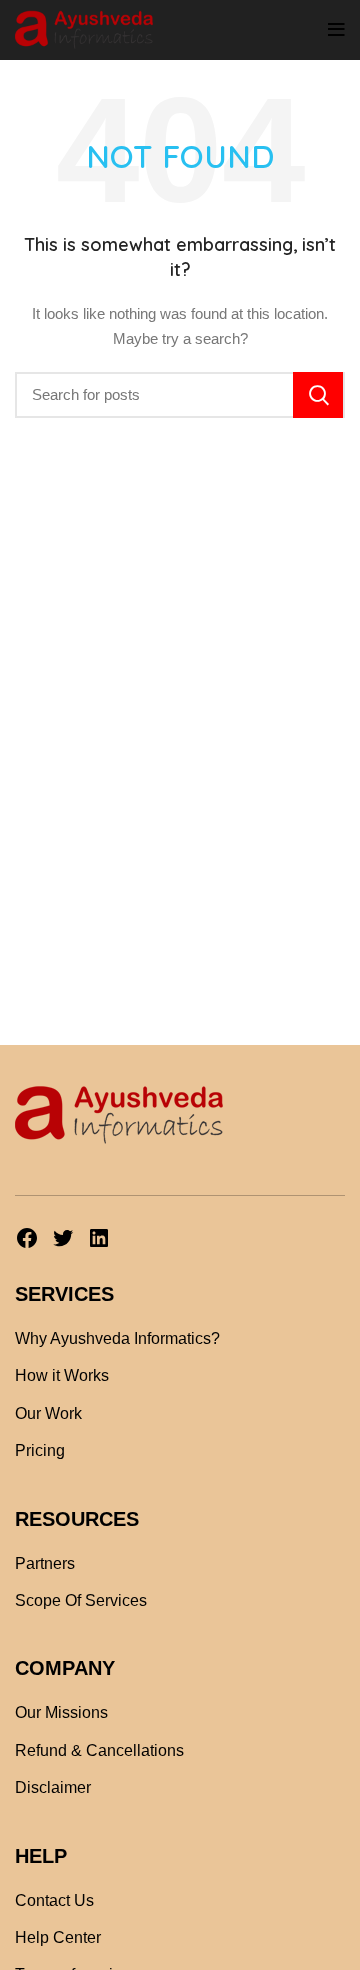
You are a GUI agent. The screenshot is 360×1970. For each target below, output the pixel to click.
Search (318, 395)
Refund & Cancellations (99, 1750)
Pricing (40, 1450)
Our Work (48, 1413)
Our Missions (61, 1712)
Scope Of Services (81, 1600)
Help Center (58, 1937)
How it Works (62, 1375)
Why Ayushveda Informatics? (117, 1338)
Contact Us (54, 1900)
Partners (45, 1563)
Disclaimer (53, 1787)
